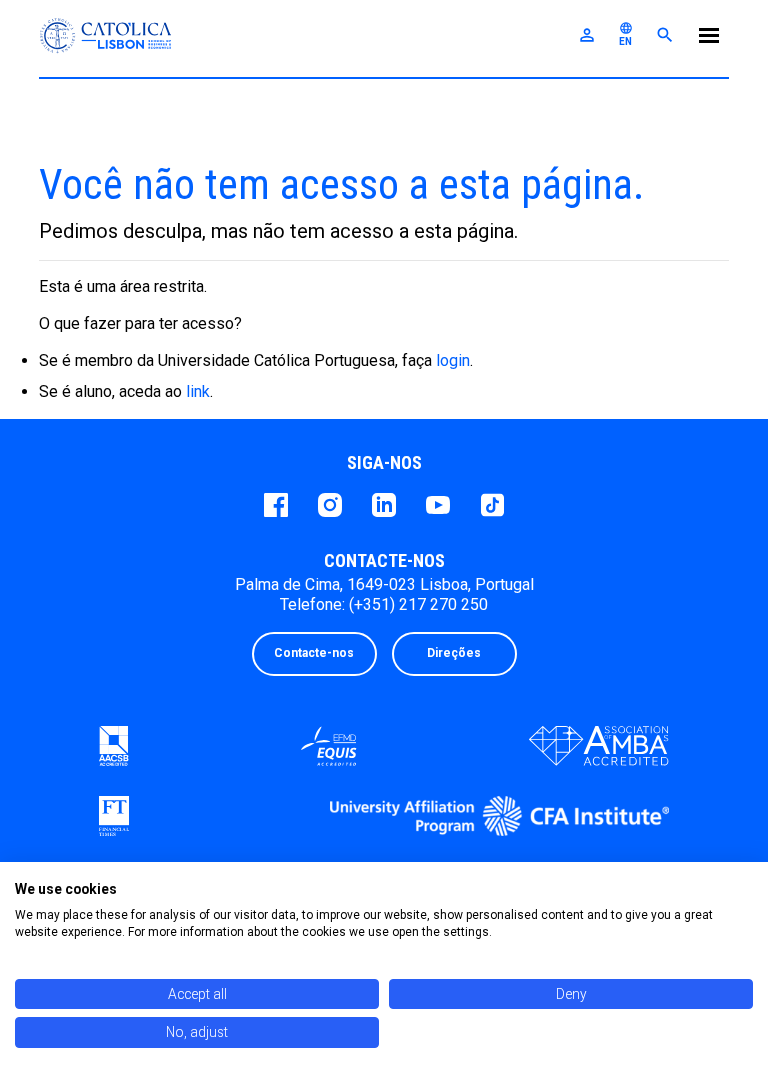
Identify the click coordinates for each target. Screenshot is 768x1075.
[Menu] (709, 38)
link (198, 391)
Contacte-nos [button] (314, 653)
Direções (454, 653)
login (453, 360)
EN (626, 34)
